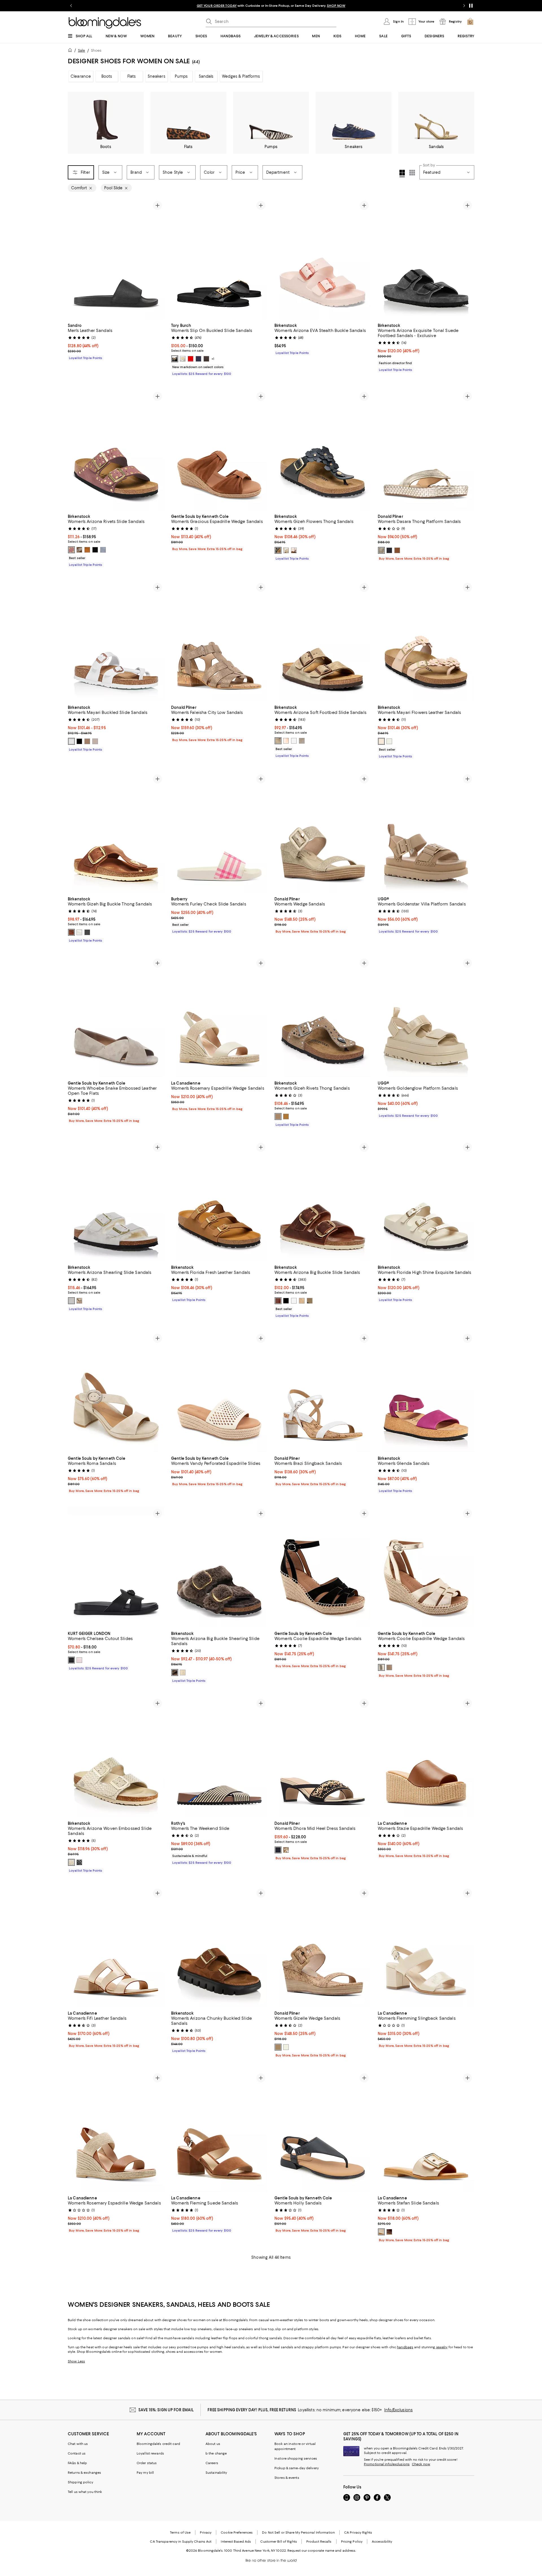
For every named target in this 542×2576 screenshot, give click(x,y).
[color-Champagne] (381, 1667)
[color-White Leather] (294, 741)
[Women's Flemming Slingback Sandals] (426, 1947)
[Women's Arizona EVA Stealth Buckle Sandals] (323, 259)
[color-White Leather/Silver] (79, 932)
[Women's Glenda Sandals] (426, 1392)
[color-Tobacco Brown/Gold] (310, 1301)
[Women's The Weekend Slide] (219, 1757)
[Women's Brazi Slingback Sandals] (323, 1392)
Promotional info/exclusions (387, 2464)
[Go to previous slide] (71, 6)
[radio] (175, 359)
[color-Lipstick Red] (191, 359)
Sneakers (157, 76)
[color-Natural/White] (286, 1850)
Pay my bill (145, 2473)
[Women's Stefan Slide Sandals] (426, 2132)
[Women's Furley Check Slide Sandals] (219, 833)
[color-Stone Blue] (103, 550)
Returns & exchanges (84, 2473)
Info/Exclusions (398, 2410)
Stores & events (287, 2478)
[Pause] (471, 6)
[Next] (158, 259)
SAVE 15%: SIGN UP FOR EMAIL (166, 2410)
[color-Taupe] (79, 1301)
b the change (216, 2453)
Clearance (81, 76)
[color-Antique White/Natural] (71, 1301)
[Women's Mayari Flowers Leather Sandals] (426, 641)
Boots (107, 76)
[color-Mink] (87, 550)
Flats (132, 76)
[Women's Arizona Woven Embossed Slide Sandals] (116, 1757)
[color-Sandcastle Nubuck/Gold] (302, 1301)
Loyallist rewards (150, 2453)
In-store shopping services (296, 2458)
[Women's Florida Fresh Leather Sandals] (219, 1201)
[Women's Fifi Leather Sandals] (116, 1947)
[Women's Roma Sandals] (116, 1392)
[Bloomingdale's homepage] (71, 51)
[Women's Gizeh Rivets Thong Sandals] (323, 1017)
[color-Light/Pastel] (79, 1660)
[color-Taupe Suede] (278, 741)
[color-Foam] (286, 2047)
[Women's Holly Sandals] (323, 2132)
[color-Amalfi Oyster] (95, 741)
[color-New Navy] (198, 359)
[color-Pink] (294, 550)
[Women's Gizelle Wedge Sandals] (323, 1947)
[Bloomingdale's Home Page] (105, 23)
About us (213, 2444)
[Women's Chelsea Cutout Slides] (116, 1567)
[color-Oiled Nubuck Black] (87, 932)
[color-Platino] (381, 550)
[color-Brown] (87, 741)
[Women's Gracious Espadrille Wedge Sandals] (219, 450)
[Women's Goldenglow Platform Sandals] (426, 1017)
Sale (81, 50)
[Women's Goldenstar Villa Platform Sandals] (426, 833)
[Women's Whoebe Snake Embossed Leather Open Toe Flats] (116, 1017)
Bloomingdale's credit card (158, 2444)
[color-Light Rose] (381, 741)
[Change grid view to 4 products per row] (402, 173)
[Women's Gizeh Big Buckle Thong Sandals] (116, 833)
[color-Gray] (175, 1673)
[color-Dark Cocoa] (206, 359)
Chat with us (78, 2444)
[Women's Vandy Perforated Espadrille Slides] (219, 1392)
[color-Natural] (278, 2047)
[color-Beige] (79, 550)
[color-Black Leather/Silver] (286, 1301)
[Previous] (75, 259)
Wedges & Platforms (241, 76)
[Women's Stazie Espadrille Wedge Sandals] (426, 1757)
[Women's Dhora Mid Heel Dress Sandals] (323, 1757)
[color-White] (183, 359)
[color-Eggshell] (183, 1673)
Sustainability (216, 2473)
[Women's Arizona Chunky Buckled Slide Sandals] (219, 1947)
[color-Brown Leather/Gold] (71, 932)
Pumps (181, 76)
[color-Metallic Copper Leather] (286, 741)
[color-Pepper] (71, 550)
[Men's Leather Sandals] (116, 259)
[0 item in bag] (470, 21)
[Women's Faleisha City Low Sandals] (219, 641)
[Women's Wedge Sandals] (323, 833)
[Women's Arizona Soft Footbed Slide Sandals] (323, 641)
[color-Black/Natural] (278, 1850)
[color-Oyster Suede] (302, 741)
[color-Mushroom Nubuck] (389, 1667)
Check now (421, 2464)
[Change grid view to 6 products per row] (412, 173)
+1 (213, 359)
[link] (116, 341)
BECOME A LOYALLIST (218, 6)
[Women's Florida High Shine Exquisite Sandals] (426, 1201)
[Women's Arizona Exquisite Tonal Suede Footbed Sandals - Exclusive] (426, 259)
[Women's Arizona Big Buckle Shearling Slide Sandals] (219, 1567)
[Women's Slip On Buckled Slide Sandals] (219, 259)
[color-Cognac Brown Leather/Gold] (278, 1301)
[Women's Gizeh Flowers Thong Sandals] (323, 450)
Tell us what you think (85, 2492)
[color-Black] (95, 550)
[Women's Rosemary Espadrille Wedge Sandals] (219, 1017)
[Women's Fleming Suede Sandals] (219, 2132)
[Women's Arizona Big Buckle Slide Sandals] (323, 1201)
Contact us (77, 2453)
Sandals (206, 76)
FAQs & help (77, 2463)
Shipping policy (80, 2482)
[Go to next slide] (464, 6)
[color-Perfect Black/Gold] (175, 359)
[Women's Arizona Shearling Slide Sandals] (116, 1201)
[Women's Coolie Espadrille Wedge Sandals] (323, 1567)
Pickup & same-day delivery (297, 2468)
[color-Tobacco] (397, 550)
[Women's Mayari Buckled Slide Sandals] (116, 641)
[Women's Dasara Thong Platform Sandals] (426, 450)
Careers (212, 2463)
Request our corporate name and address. (322, 2551)
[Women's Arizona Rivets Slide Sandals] (116, 450)
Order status (147, 2463)
